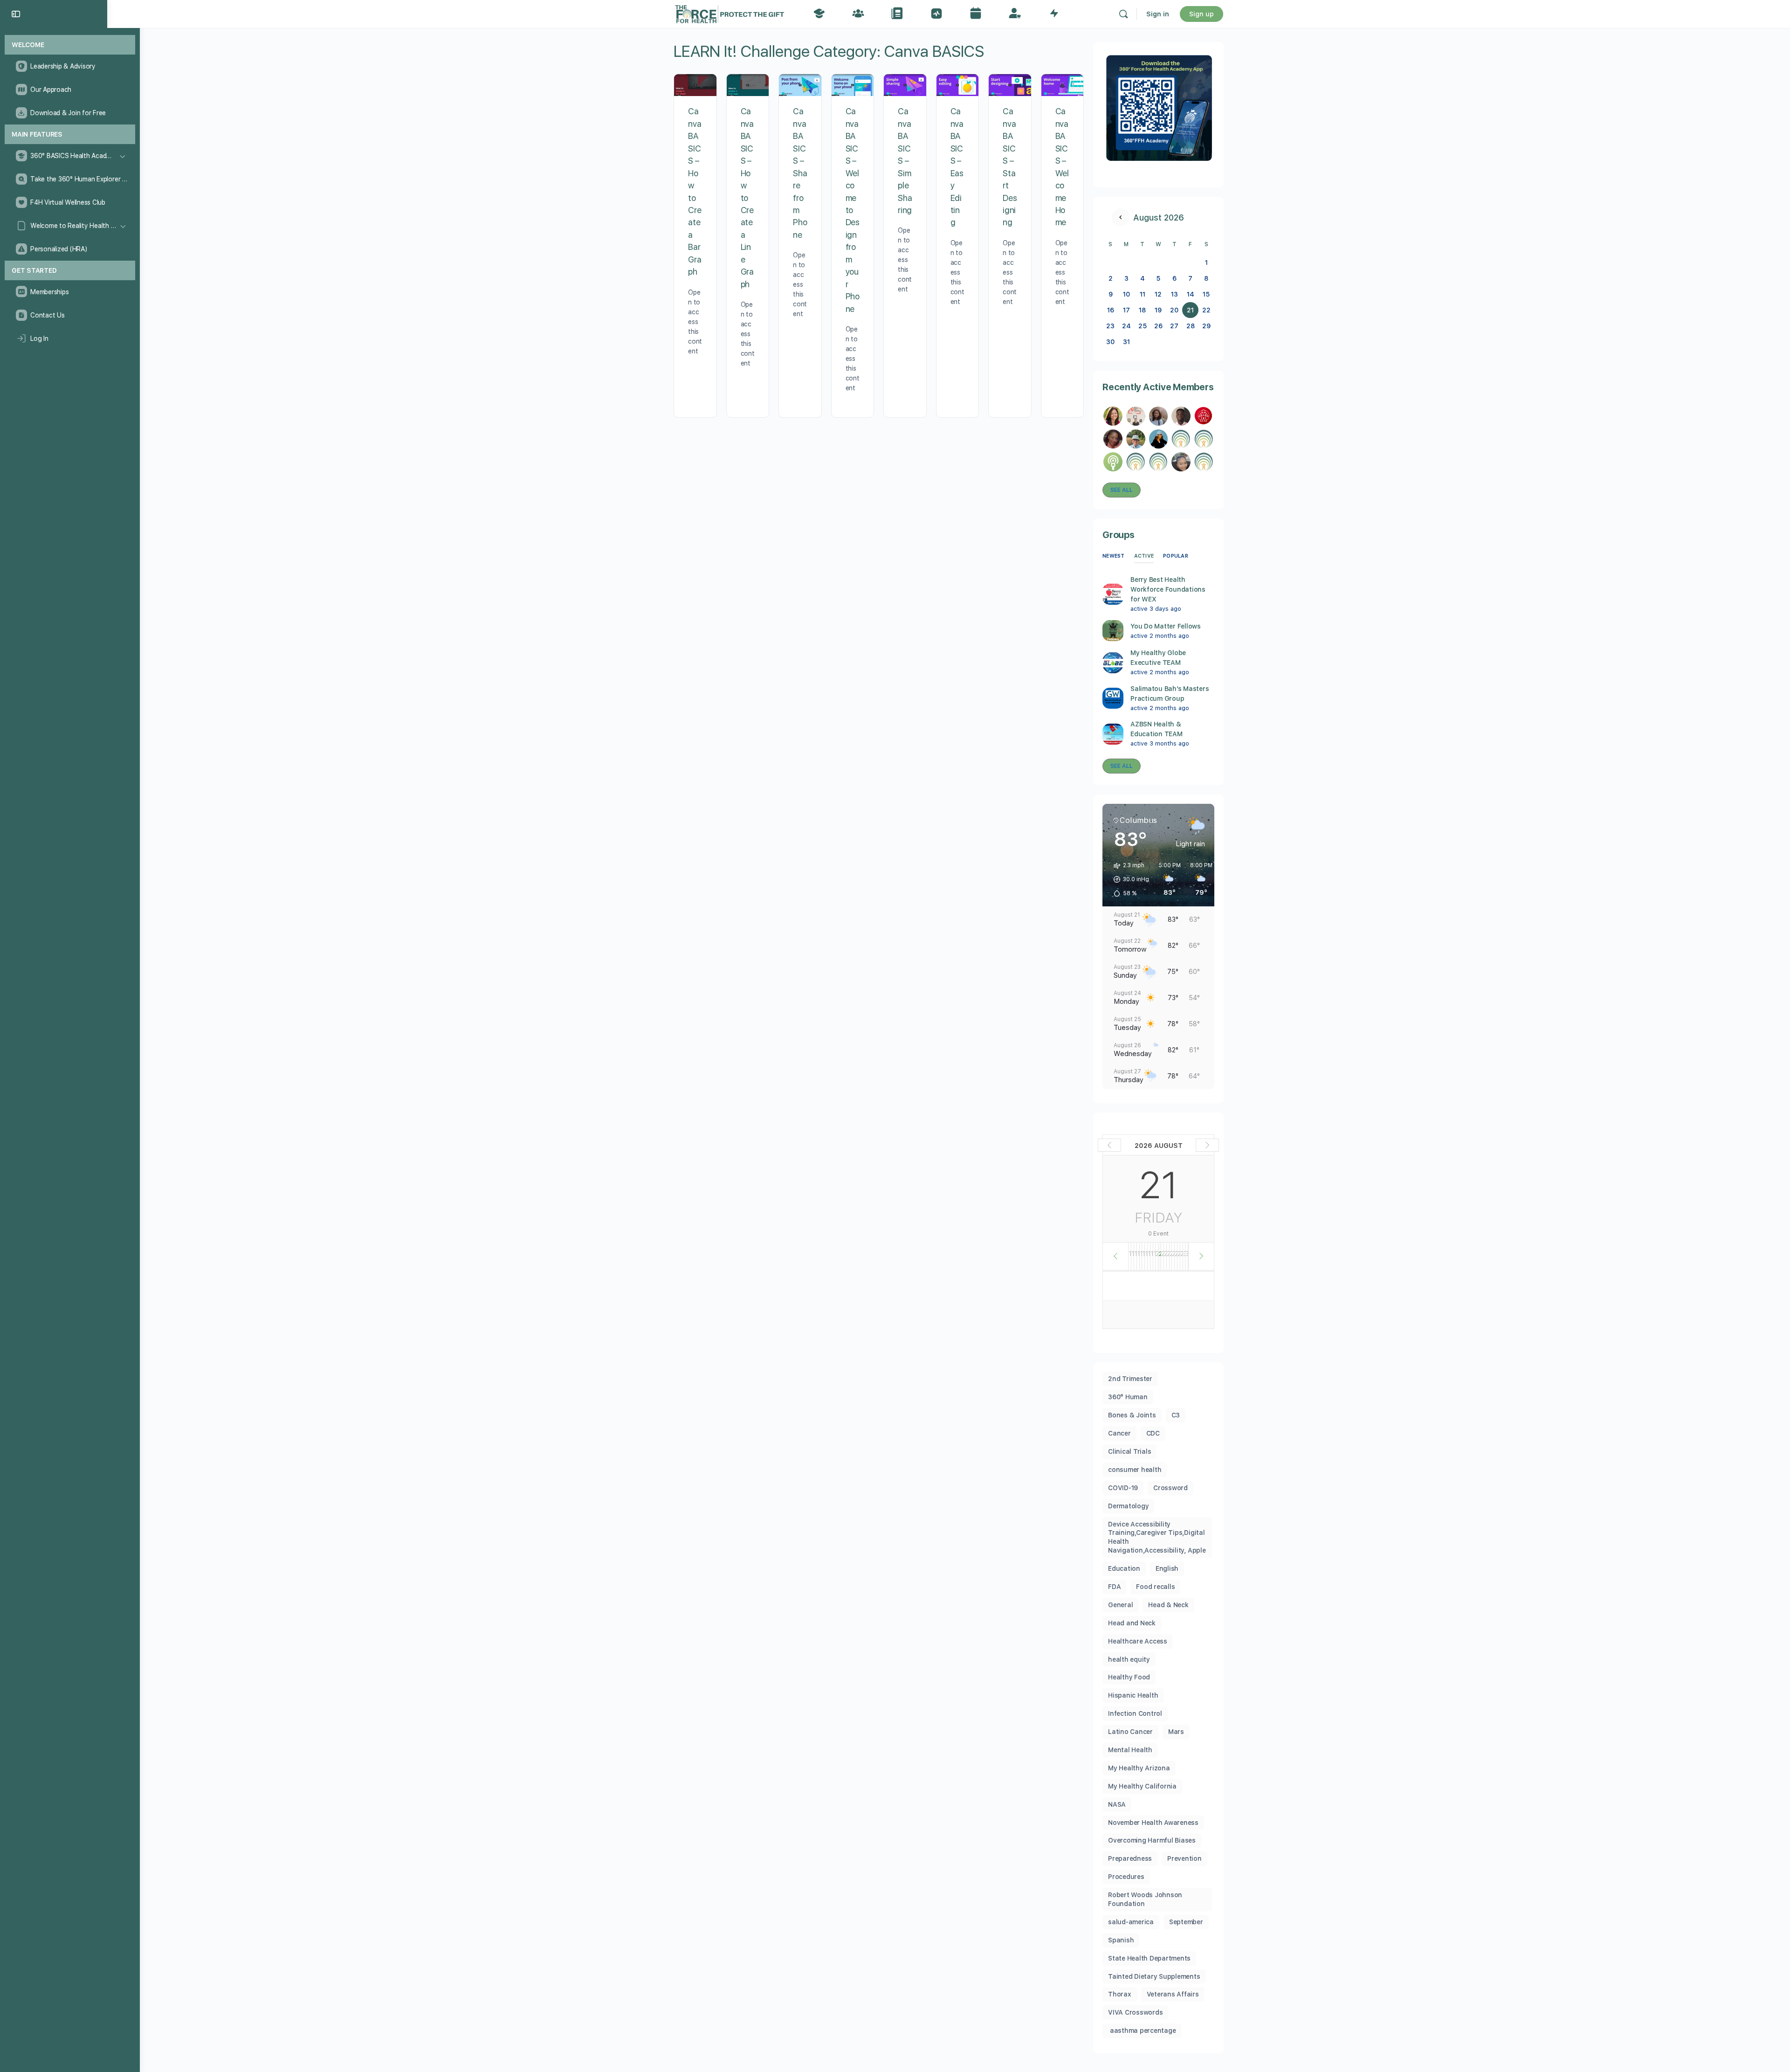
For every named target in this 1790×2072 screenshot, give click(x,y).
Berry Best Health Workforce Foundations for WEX (1168, 589)
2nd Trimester (1130, 1379)
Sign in (1158, 14)
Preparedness (1130, 1858)
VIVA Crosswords (1135, 2012)
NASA (1117, 1804)
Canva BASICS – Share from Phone (800, 173)
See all (1122, 490)
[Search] (1123, 14)
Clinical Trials (1129, 1451)
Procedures (1126, 1877)
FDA (1114, 1587)
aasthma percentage (1142, 2031)
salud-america (1131, 1922)
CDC (1153, 1433)
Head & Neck (1168, 1605)
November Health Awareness (1153, 1823)
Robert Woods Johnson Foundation (1145, 1899)
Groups (1119, 535)
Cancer (1119, 1433)
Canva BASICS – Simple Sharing (905, 161)
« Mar (1121, 217)
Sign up (1201, 14)
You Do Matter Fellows (1166, 626)
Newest (1114, 556)
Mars (1176, 1732)
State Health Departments (1149, 1958)
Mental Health (1130, 1750)
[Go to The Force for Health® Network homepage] (730, 13)
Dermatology (1128, 1506)
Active (1144, 556)
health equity (1129, 1659)
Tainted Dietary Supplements (1154, 1976)
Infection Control (1135, 1713)
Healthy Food (1129, 1677)
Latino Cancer (1130, 1732)
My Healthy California (1142, 1786)
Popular (1176, 556)
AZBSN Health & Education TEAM (1157, 729)
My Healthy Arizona (1139, 1768)
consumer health (1135, 1470)
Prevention (1184, 1858)
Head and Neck (1132, 1623)
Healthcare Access (1138, 1641)
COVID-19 (1123, 1488)
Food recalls (1155, 1587)
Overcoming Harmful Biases (1152, 1840)
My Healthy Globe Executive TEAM (1158, 658)
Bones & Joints (1132, 1415)
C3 (1176, 1415)
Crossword (1170, 1488)
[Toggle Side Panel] (16, 14)
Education (1124, 1568)
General (1120, 1605)
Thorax (1120, 1994)
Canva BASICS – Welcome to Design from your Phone (853, 210)
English (1167, 1568)
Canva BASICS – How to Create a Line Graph (747, 197)
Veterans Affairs (1173, 1994)
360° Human (1128, 1397)
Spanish (1121, 1940)
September (1186, 1922)
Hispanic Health (1133, 1695)
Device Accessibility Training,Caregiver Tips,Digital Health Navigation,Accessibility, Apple (1157, 1537)
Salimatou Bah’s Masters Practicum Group (1170, 694)
